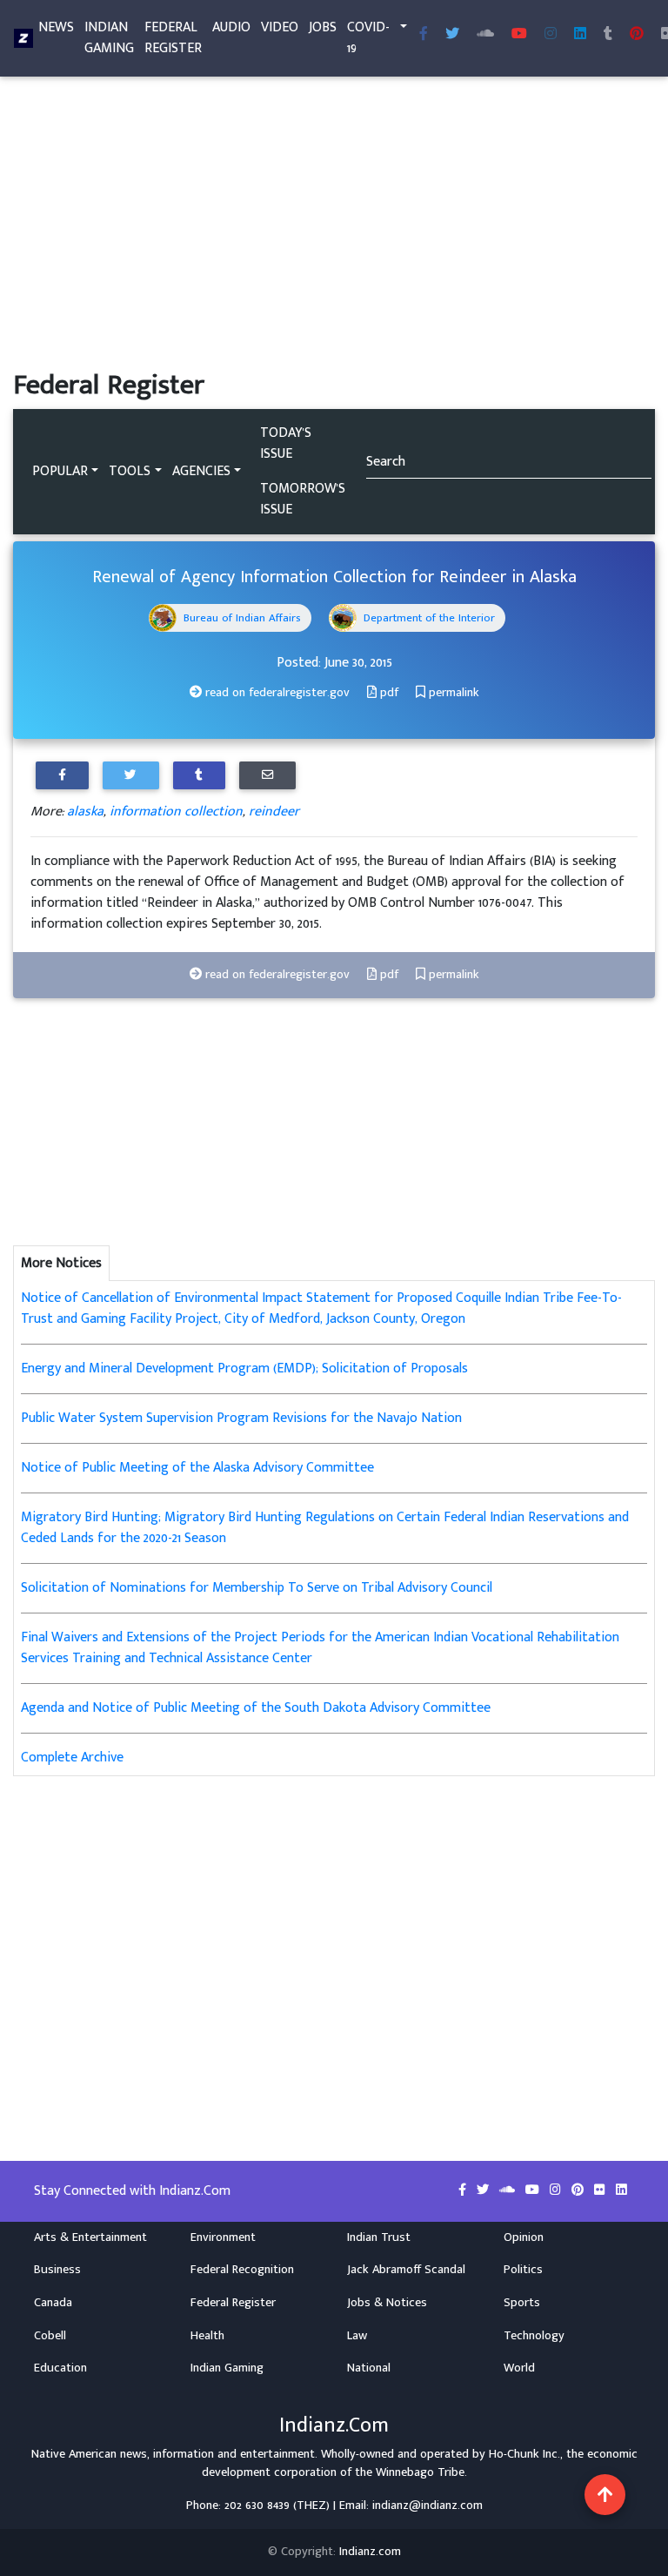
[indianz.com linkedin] (580, 35)
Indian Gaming (109, 38)
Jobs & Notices (387, 2303)
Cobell (50, 2336)
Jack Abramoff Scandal (406, 2270)
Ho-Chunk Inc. (524, 2454)
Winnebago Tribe (420, 2472)
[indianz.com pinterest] (637, 35)
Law (357, 2336)
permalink (452, 693)
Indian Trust (379, 2237)
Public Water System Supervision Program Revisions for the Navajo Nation (241, 1418)
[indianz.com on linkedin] (621, 2190)
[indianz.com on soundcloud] (509, 2190)
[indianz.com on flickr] (601, 2190)
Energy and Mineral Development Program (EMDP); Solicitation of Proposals (244, 1368)
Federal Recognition (242, 2270)
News (56, 27)
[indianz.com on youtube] (519, 35)
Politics (523, 2270)
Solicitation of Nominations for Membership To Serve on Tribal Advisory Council (257, 1588)
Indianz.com (370, 2552)
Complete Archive (72, 1758)
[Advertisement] (334, 240)
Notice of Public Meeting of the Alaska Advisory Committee (197, 1468)
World (519, 2368)
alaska (85, 812)
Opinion (524, 2237)
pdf (387, 693)
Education (60, 2368)
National (369, 2368)
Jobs (323, 27)
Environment (223, 2237)
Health (207, 2336)
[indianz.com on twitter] (484, 2190)
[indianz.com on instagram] (557, 2190)
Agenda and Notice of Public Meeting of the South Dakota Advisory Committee (256, 1708)
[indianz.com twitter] (452, 35)
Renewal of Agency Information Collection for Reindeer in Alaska (334, 577)
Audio (231, 27)
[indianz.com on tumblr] (608, 35)
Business (57, 2270)
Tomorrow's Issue (303, 499)
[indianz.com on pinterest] (579, 2190)
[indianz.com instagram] (551, 35)
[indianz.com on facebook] (464, 2190)
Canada (53, 2303)
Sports (522, 2303)
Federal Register (173, 38)
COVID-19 (368, 38)
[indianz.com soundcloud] (485, 35)
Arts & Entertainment (90, 2237)
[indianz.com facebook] (424, 35)
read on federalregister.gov (276, 693)
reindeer (274, 812)
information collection (176, 812)
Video (280, 27)
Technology (534, 2336)
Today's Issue (286, 443)
